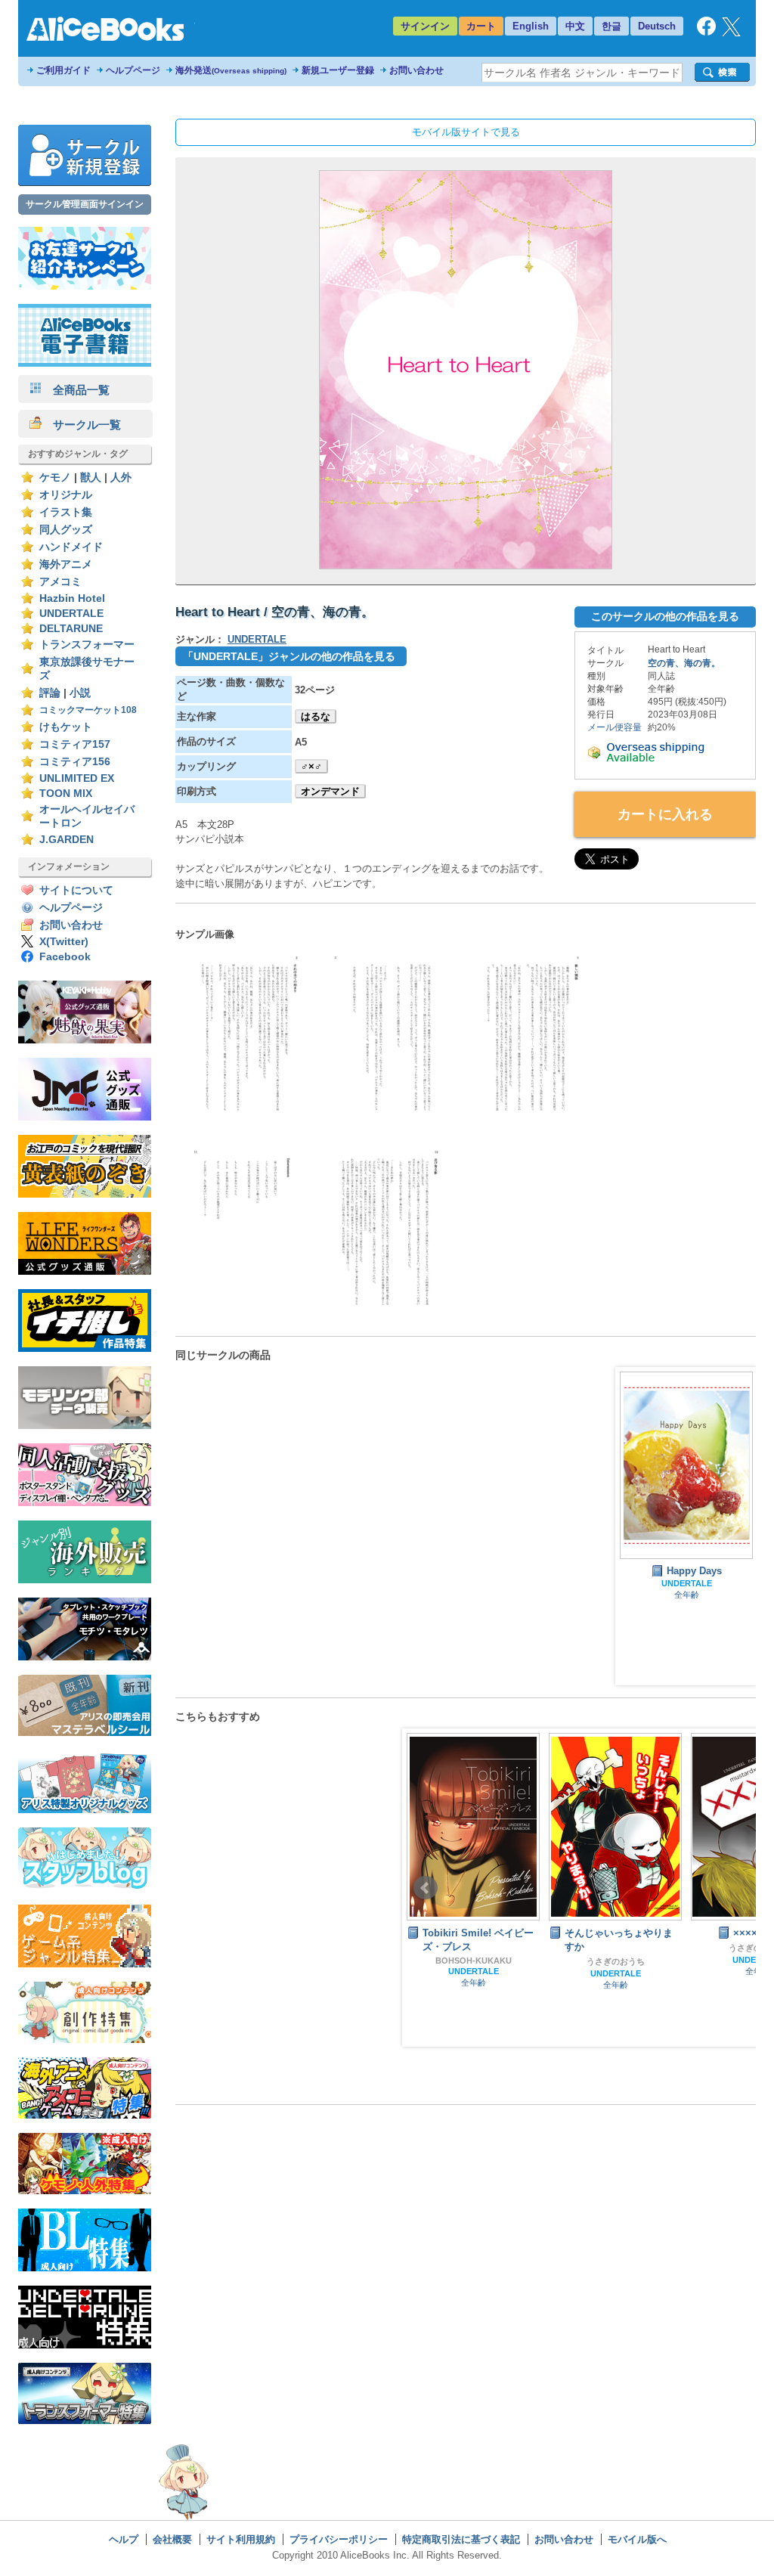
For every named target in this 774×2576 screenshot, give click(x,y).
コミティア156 (75, 762)
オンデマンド (330, 791)
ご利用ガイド (63, 70)
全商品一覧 (76, 390)
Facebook (65, 957)
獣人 (91, 477)
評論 (50, 693)
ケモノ (55, 477)
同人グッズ (66, 530)
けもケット (66, 727)
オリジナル (66, 495)
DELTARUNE (71, 629)
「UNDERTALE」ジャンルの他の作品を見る (289, 656)
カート (481, 26)
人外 (121, 477)
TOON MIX (66, 794)
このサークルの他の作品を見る (665, 616)
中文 (575, 26)
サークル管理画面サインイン (85, 204)
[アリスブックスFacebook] (706, 32)
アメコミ (60, 582)
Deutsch (657, 26)
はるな (316, 716)
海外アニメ (66, 564)
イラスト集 (66, 512)
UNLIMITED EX (77, 778)
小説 (80, 693)
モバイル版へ (637, 2539)
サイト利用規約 (241, 2539)
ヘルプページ (133, 70)
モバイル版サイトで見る (466, 132)
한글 (611, 26)
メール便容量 (615, 727)
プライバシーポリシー (339, 2539)
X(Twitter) (64, 942)
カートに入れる (665, 814)
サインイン (425, 26)
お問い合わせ (416, 70)
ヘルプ (124, 2539)
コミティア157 (75, 744)
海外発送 (231, 70)
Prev (426, 1888)
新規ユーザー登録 (338, 70)
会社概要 (172, 2539)
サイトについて (76, 890)
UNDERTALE (71, 614)
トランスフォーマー (87, 645)
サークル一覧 (81, 425)
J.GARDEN (67, 840)
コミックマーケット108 (88, 710)
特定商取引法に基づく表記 (461, 2539)
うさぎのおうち (512, 1961)
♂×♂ (311, 766)
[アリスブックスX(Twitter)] (731, 33)
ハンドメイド (71, 547)
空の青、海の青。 (684, 663)
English (531, 26)
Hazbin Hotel (72, 598)
